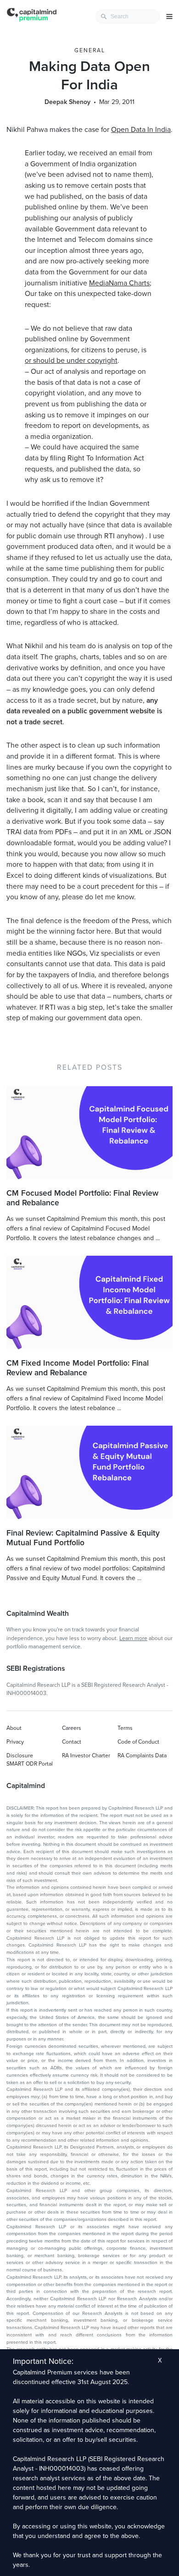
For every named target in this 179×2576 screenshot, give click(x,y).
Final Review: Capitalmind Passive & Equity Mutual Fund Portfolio (83, 1538)
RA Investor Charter (86, 1756)
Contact (72, 1742)
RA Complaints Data (142, 1756)
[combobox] (128, 16)
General (90, 50)
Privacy (15, 1742)
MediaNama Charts (119, 283)
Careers (72, 1728)
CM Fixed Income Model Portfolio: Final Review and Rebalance (78, 1368)
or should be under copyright (71, 361)
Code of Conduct (138, 1742)
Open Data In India (141, 130)
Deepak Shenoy (67, 102)
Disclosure (20, 1756)
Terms (125, 1728)
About (14, 1728)
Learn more (133, 1638)
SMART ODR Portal (30, 1764)
